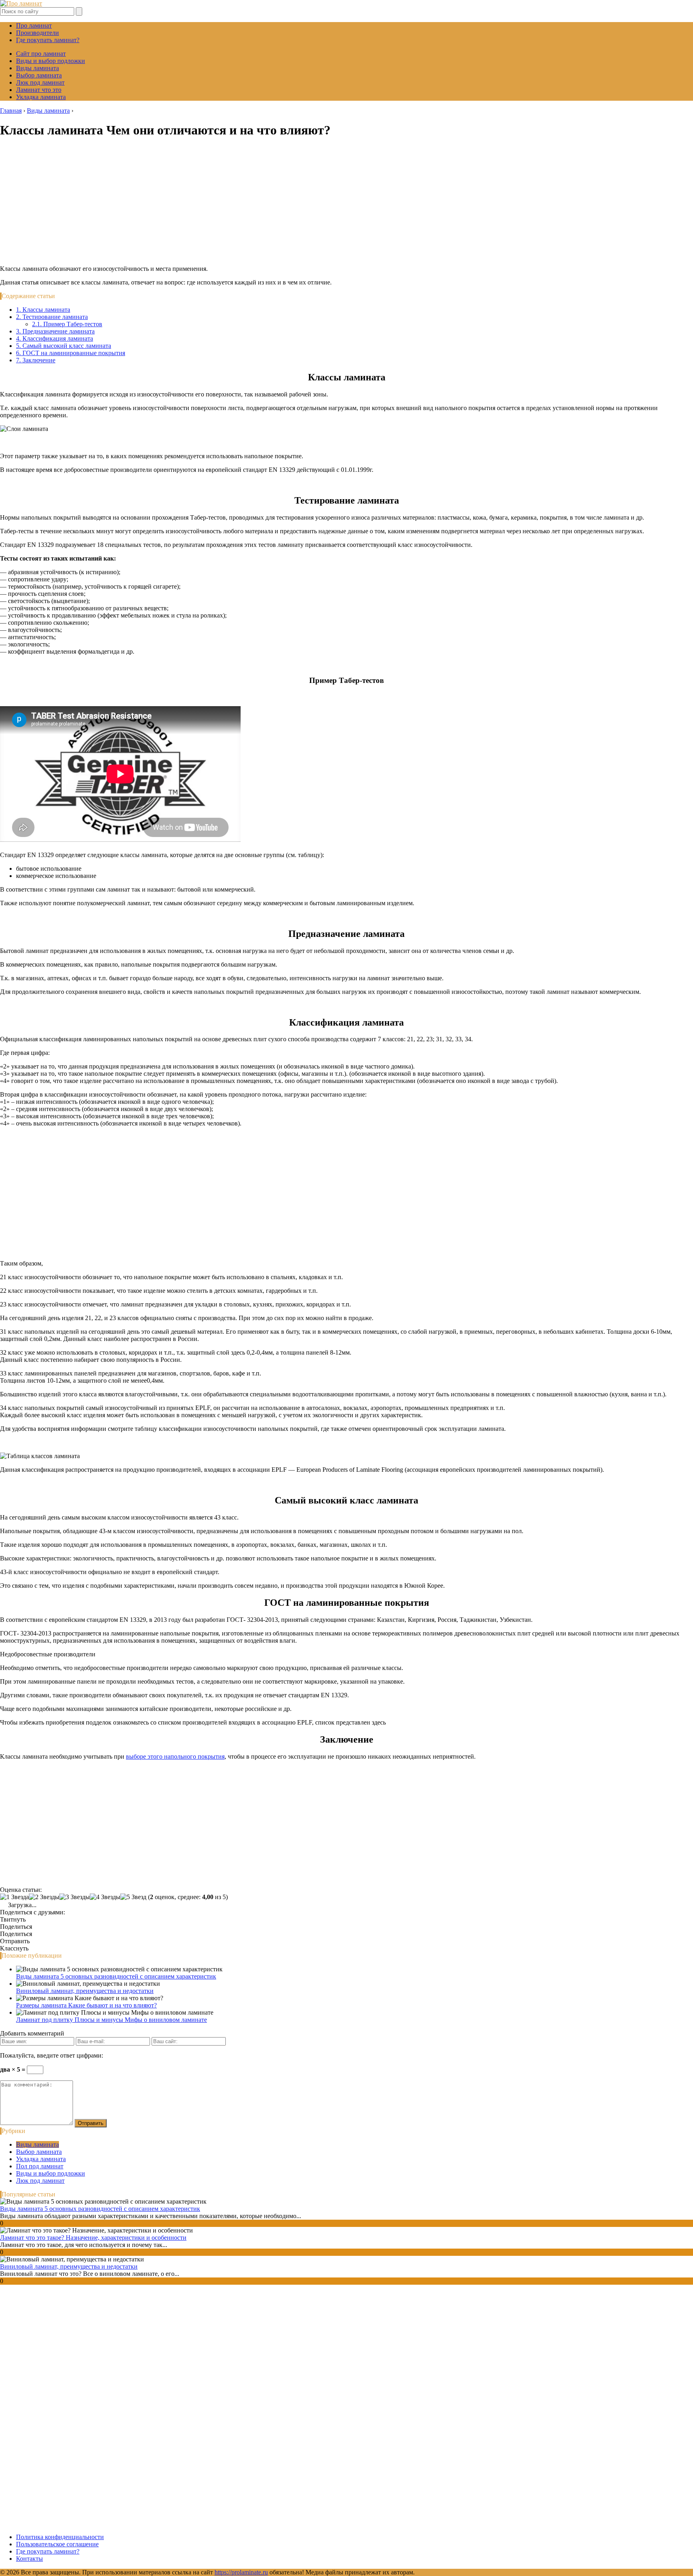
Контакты (29, 2559)
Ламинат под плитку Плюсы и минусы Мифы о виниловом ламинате (111, 2020)
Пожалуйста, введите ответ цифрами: (52, 2055)
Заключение (36, 360)
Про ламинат (34, 25)
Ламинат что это (39, 90)
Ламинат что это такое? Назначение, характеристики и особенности (93, 2238)
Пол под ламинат (40, 2166)
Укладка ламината (41, 97)
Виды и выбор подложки (51, 61)
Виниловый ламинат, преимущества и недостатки (85, 1991)
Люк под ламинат (40, 82)
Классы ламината (43, 310)
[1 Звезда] (14, 1897)
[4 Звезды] (105, 1897)
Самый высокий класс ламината (64, 346)
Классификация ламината (55, 338)
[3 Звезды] (75, 1897)
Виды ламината (37, 68)
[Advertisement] (346, 203)
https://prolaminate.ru (241, 2572)
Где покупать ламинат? (48, 40)
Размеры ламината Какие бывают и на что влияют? (86, 2005)
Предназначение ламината (55, 331)
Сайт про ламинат (41, 54)
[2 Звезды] (44, 1897)
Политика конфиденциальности (60, 2537)
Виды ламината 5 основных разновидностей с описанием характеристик (116, 1976)
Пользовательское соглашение (57, 2544)
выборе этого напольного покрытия (175, 1756)
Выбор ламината (39, 75)
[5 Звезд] (133, 1897)
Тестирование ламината (52, 317)
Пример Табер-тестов (67, 324)
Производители (37, 33)
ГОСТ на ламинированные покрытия (71, 353)
